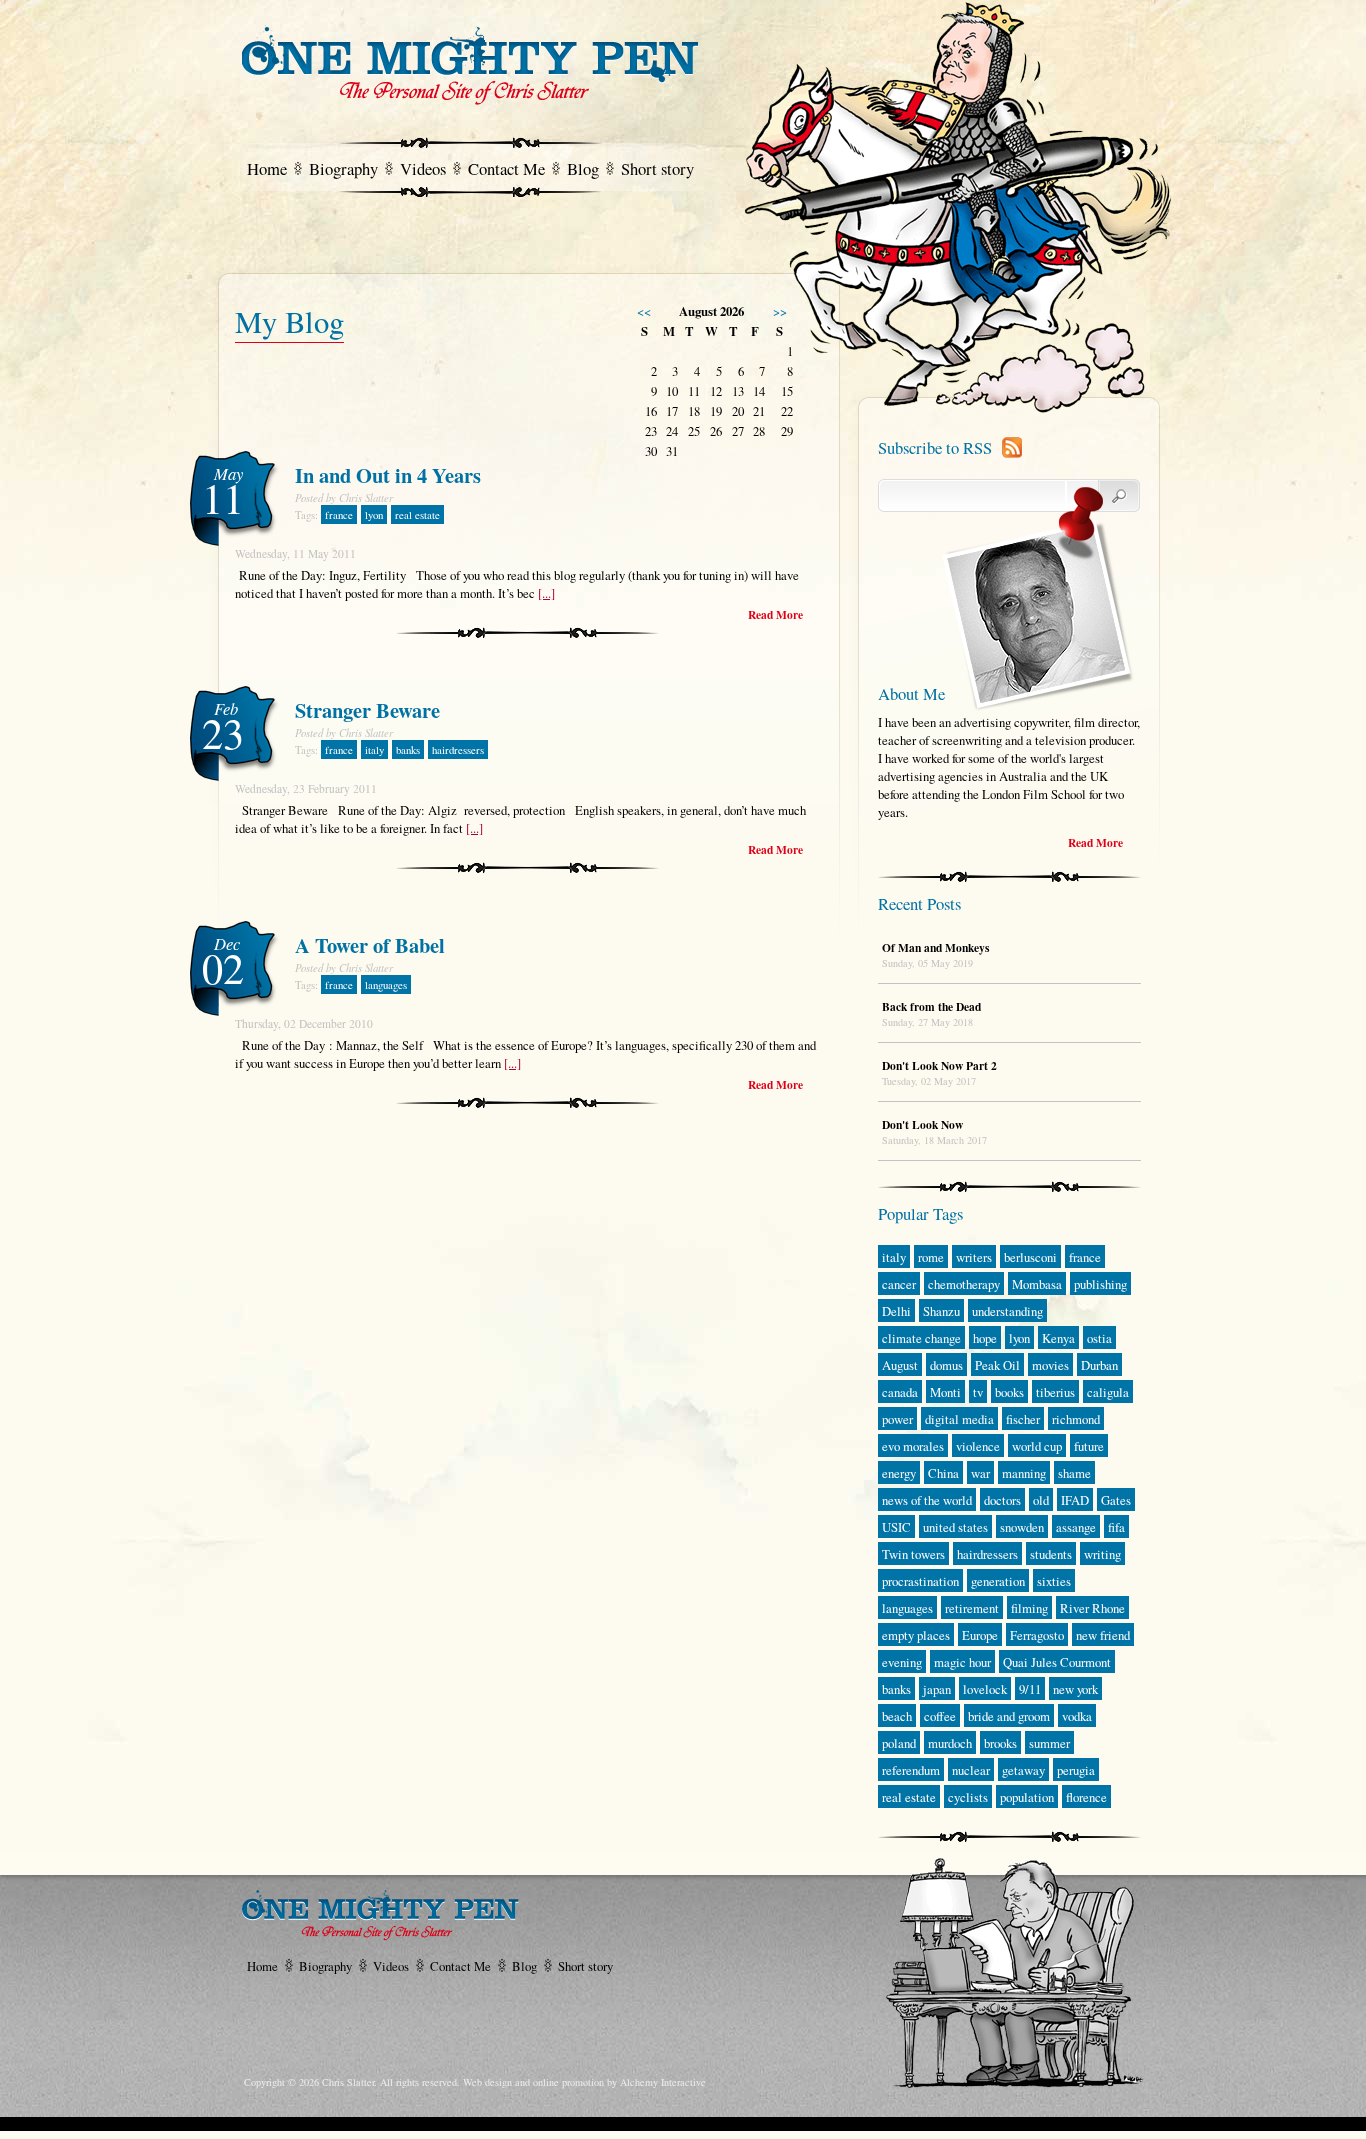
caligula (1108, 1392)
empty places (916, 1635)
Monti (945, 1392)
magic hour (962, 1662)
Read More (775, 614)
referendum (911, 1770)
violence (978, 1446)
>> (780, 311)
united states (955, 1527)
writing (1102, 1554)
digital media (959, 1419)
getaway (1023, 1770)
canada (900, 1392)
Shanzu (941, 1311)
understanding (1007, 1311)
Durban (1099, 1365)
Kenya (1058, 1338)
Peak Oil (997, 1365)
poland (899, 1743)
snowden (1022, 1527)
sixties (1054, 1581)
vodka (1077, 1716)
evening (902, 1662)
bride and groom (1009, 1716)
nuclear (971, 1770)
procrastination (920, 1581)
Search (1103, 495)
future (1089, 1446)
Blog (583, 168)
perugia (1076, 1770)
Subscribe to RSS (935, 447)
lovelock (985, 1689)
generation (998, 1581)
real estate (417, 515)
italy (374, 750)
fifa (1116, 1527)
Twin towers (913, 1554)
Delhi (896, 1311)
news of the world (927, 1500)
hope (985, 1338)
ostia (1099, 1338)
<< (644, 311)
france (339, 515)
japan (937, 1689)
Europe (980, 1635)
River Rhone (1092, 1608)
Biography (343, 168)
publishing (1100, 1284)
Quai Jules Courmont (1057, 1662)
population (1027, 1797)
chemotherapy (964, 1284)
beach (897, 1716)
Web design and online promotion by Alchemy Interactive (584, 2082)
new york (1075, 1689)
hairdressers (458, 750)
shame (1074, 1473)
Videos (423, 168)
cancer (899, 1284)
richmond (1076, 1419)
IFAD (1075, 1500)
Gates (1116, 1500)
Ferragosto (1037, 1635)
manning (1024, 1473)
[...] (546, 593)
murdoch (950, 1743)
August (900, 1365)
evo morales (913, 1446)
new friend (1103, 1635)
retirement (972, 1608)
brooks (1000, 1743)
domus (946, 1365)
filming (1029, 1608)
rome (931, 1257)
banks (408, 750)
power (897, 1419)
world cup (1037, 1446)
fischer (1023, 1419)
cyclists (968, 1797)
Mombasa (1037, 1284)
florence (1086, 1797)
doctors (1002, 1500)
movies (1050, 1365)
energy (899, 1473)
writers (974, 1257)
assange (1076, 1527)
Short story (657, 168)
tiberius (1055, 1392)
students (1051, 1554)
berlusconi (1030, 1257)
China (943, 1473)
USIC (896, 1527)
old (1041, 1500)
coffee (940, 1716)
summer (1049, 1743)
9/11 (1030, 1689)
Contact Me (506, 168)
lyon (374, 515)
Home (267, 168)
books (1009, 1392)
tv (978, 1392)
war (980, 1473)
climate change (921, 1338)
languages (386, 985)
